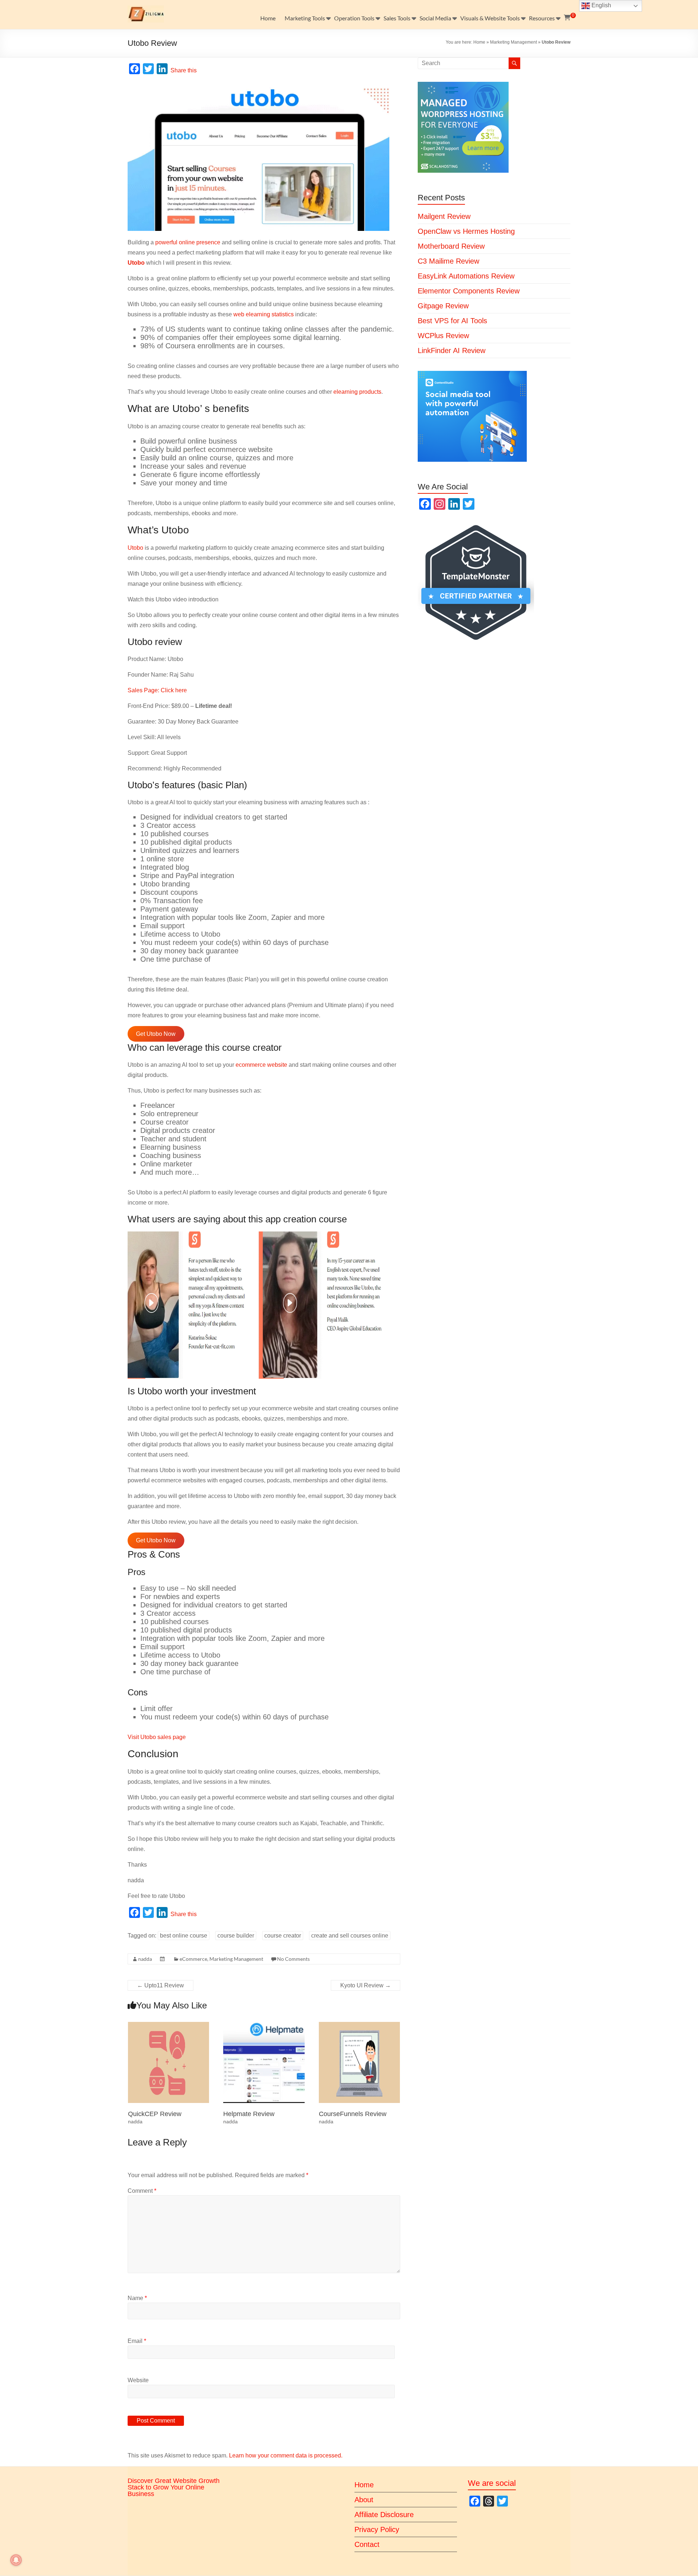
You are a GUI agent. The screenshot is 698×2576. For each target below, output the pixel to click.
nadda (145, 1959)
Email (137, 2341)
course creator (283, 1936)
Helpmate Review (249, 2114)
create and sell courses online (350, 1936)
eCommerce (193, 1959)
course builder (236, 1936)
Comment (142, 2191)
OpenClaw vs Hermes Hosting (466, 231)
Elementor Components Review (469, 291)
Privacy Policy (377, 2529)
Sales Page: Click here (157, 690)
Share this (184, 70)
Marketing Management (514, 42)
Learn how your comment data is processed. (286, 2455)
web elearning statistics (264, 314)
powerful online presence (188, 242)
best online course (184, 1936)
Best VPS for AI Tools (452, 321)
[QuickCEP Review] (169, 2025)
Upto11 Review (161, 1985)
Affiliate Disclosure (384, 2515)
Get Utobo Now (156, 1034)
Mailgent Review (444, 216)
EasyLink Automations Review (466, 276)
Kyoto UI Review (366, 1985)
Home (268, 18)
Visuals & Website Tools (490, 18)
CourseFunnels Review (353, 2114)
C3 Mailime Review (448, 261)
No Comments (293, 1959)
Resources (542, 18)
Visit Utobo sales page (157, 1737)
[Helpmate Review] (264, 2025)
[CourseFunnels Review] (360, 2025)
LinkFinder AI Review (452, 350)
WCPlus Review (443, 336)
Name (137, 2298)
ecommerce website (261, 1065)
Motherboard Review (451, 246)
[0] (567, 18)
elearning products (357, 392)
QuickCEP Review (155, 2114)
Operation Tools (354, 18)
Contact (367, 2544)
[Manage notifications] (16, 2560)
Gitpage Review (443, 306)
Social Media (435, 18)
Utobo (135, 548)
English (601, 5)
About (364, 2500)
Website (138, 2380)
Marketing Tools (305, 18)
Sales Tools (397, 18)
